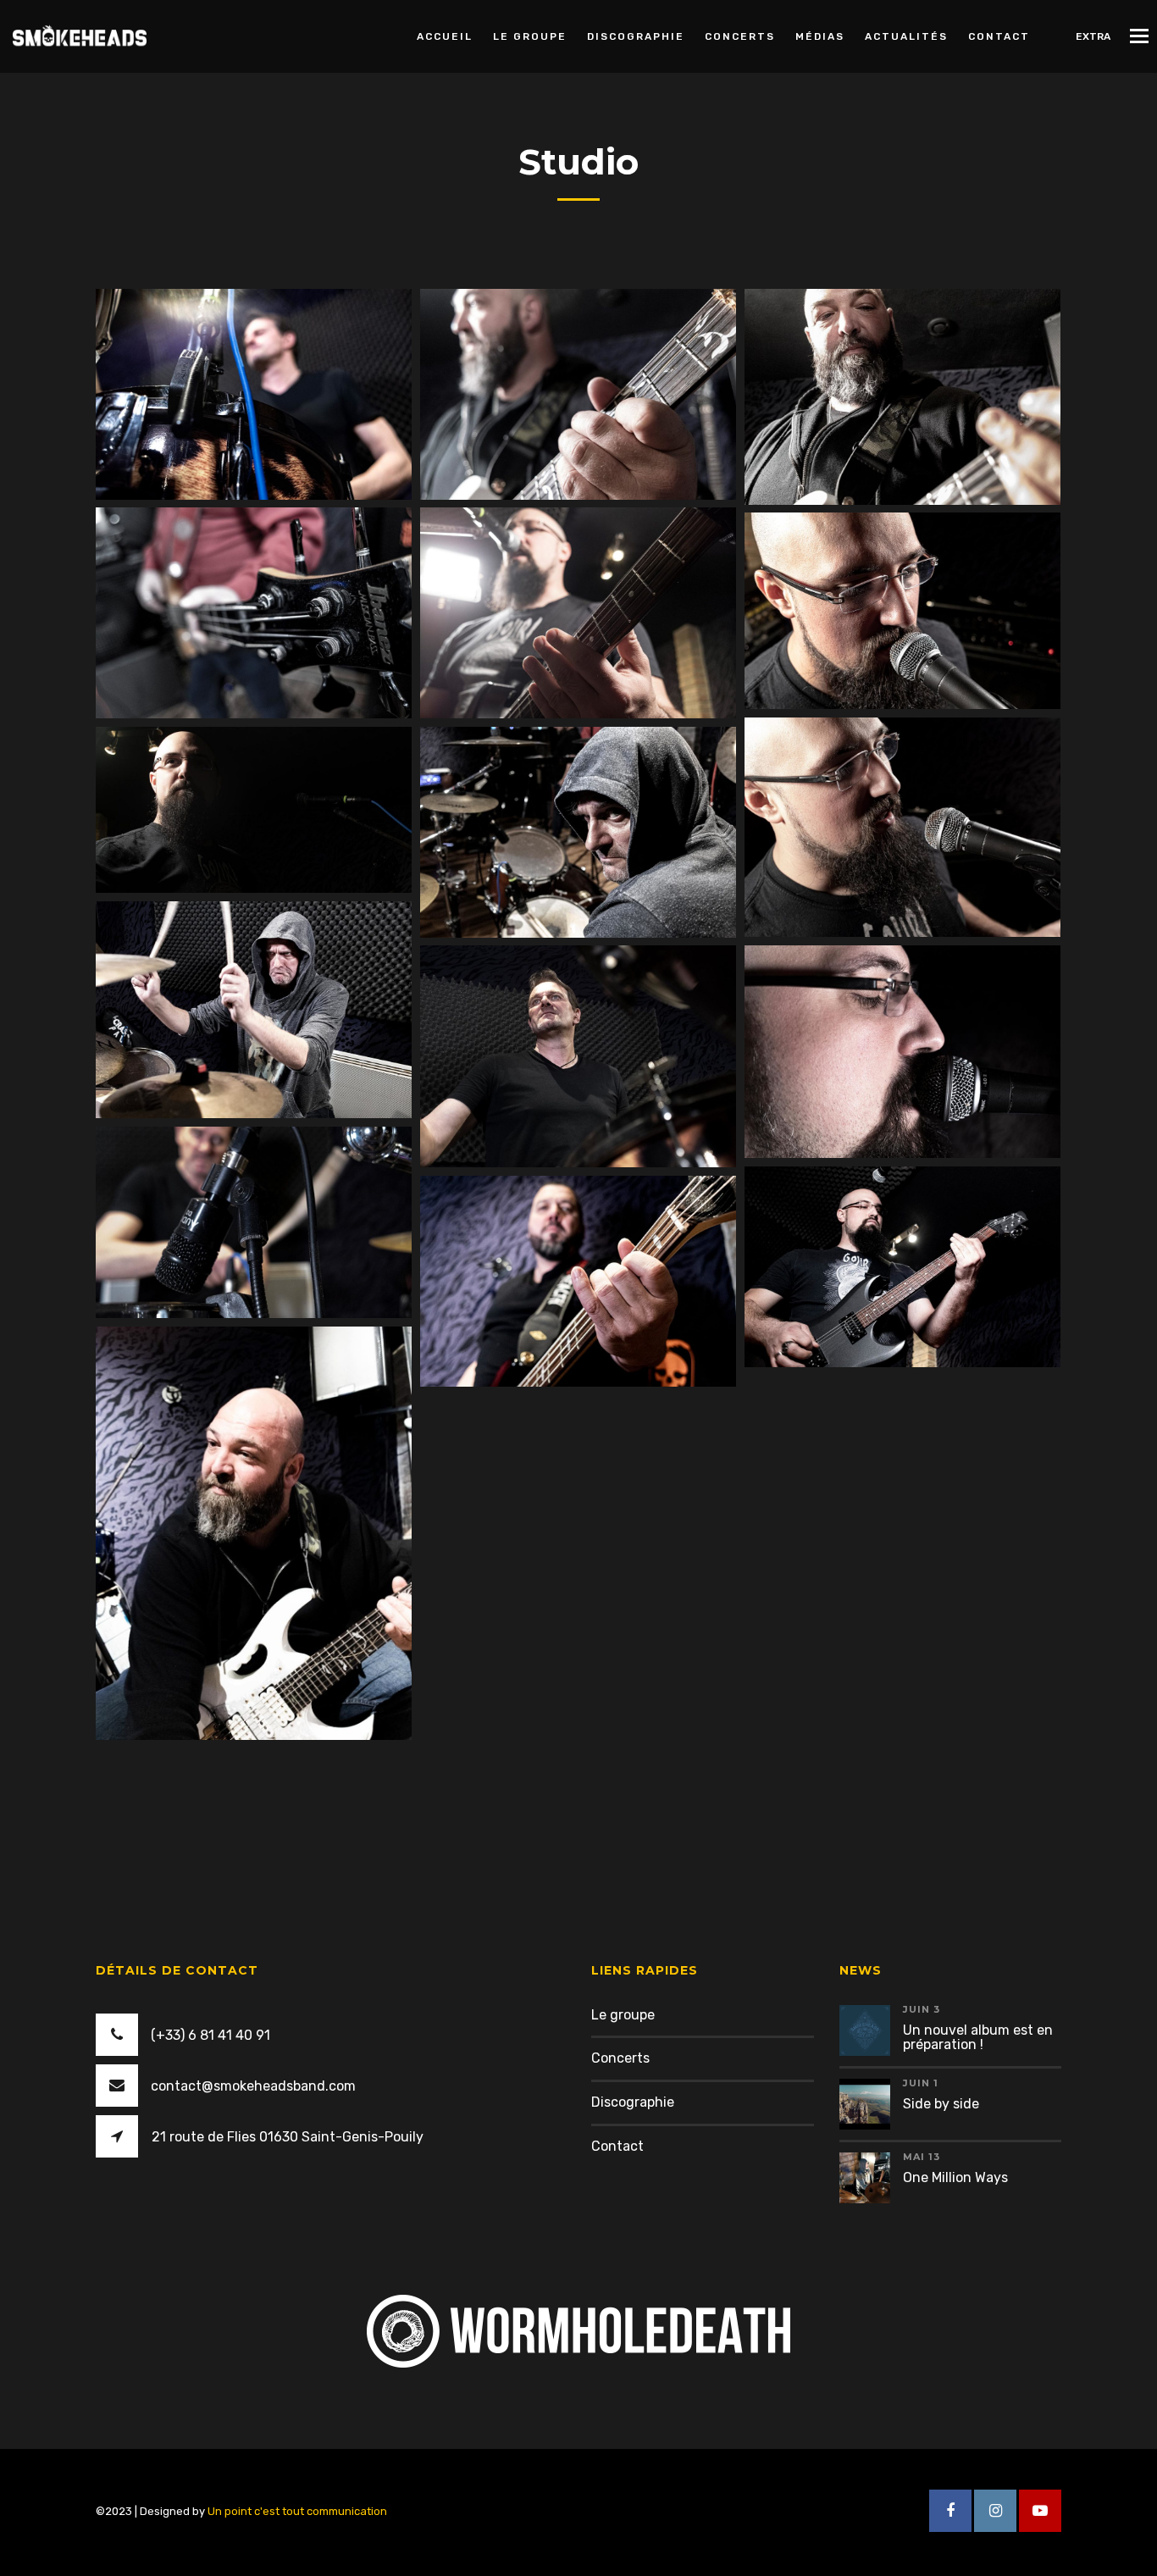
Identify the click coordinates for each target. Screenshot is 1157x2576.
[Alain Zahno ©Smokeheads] (254, 613)
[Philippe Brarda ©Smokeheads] (254, 394)
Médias (820, 36)
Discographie (636, 36)
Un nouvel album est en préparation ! (978, 2038)
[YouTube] (1040, 2511)
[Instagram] (995, 2511)
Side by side (941, 2104)
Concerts (740, 36)
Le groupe (530, 36)
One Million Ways (955, 2177)
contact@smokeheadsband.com (253, 2086)
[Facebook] (950, 2511)
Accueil (445, 36)
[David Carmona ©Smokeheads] (578, 394)
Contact (999, 36)
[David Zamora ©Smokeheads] (578, 613)
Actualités (906, 36)
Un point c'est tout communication (297, 2511)
